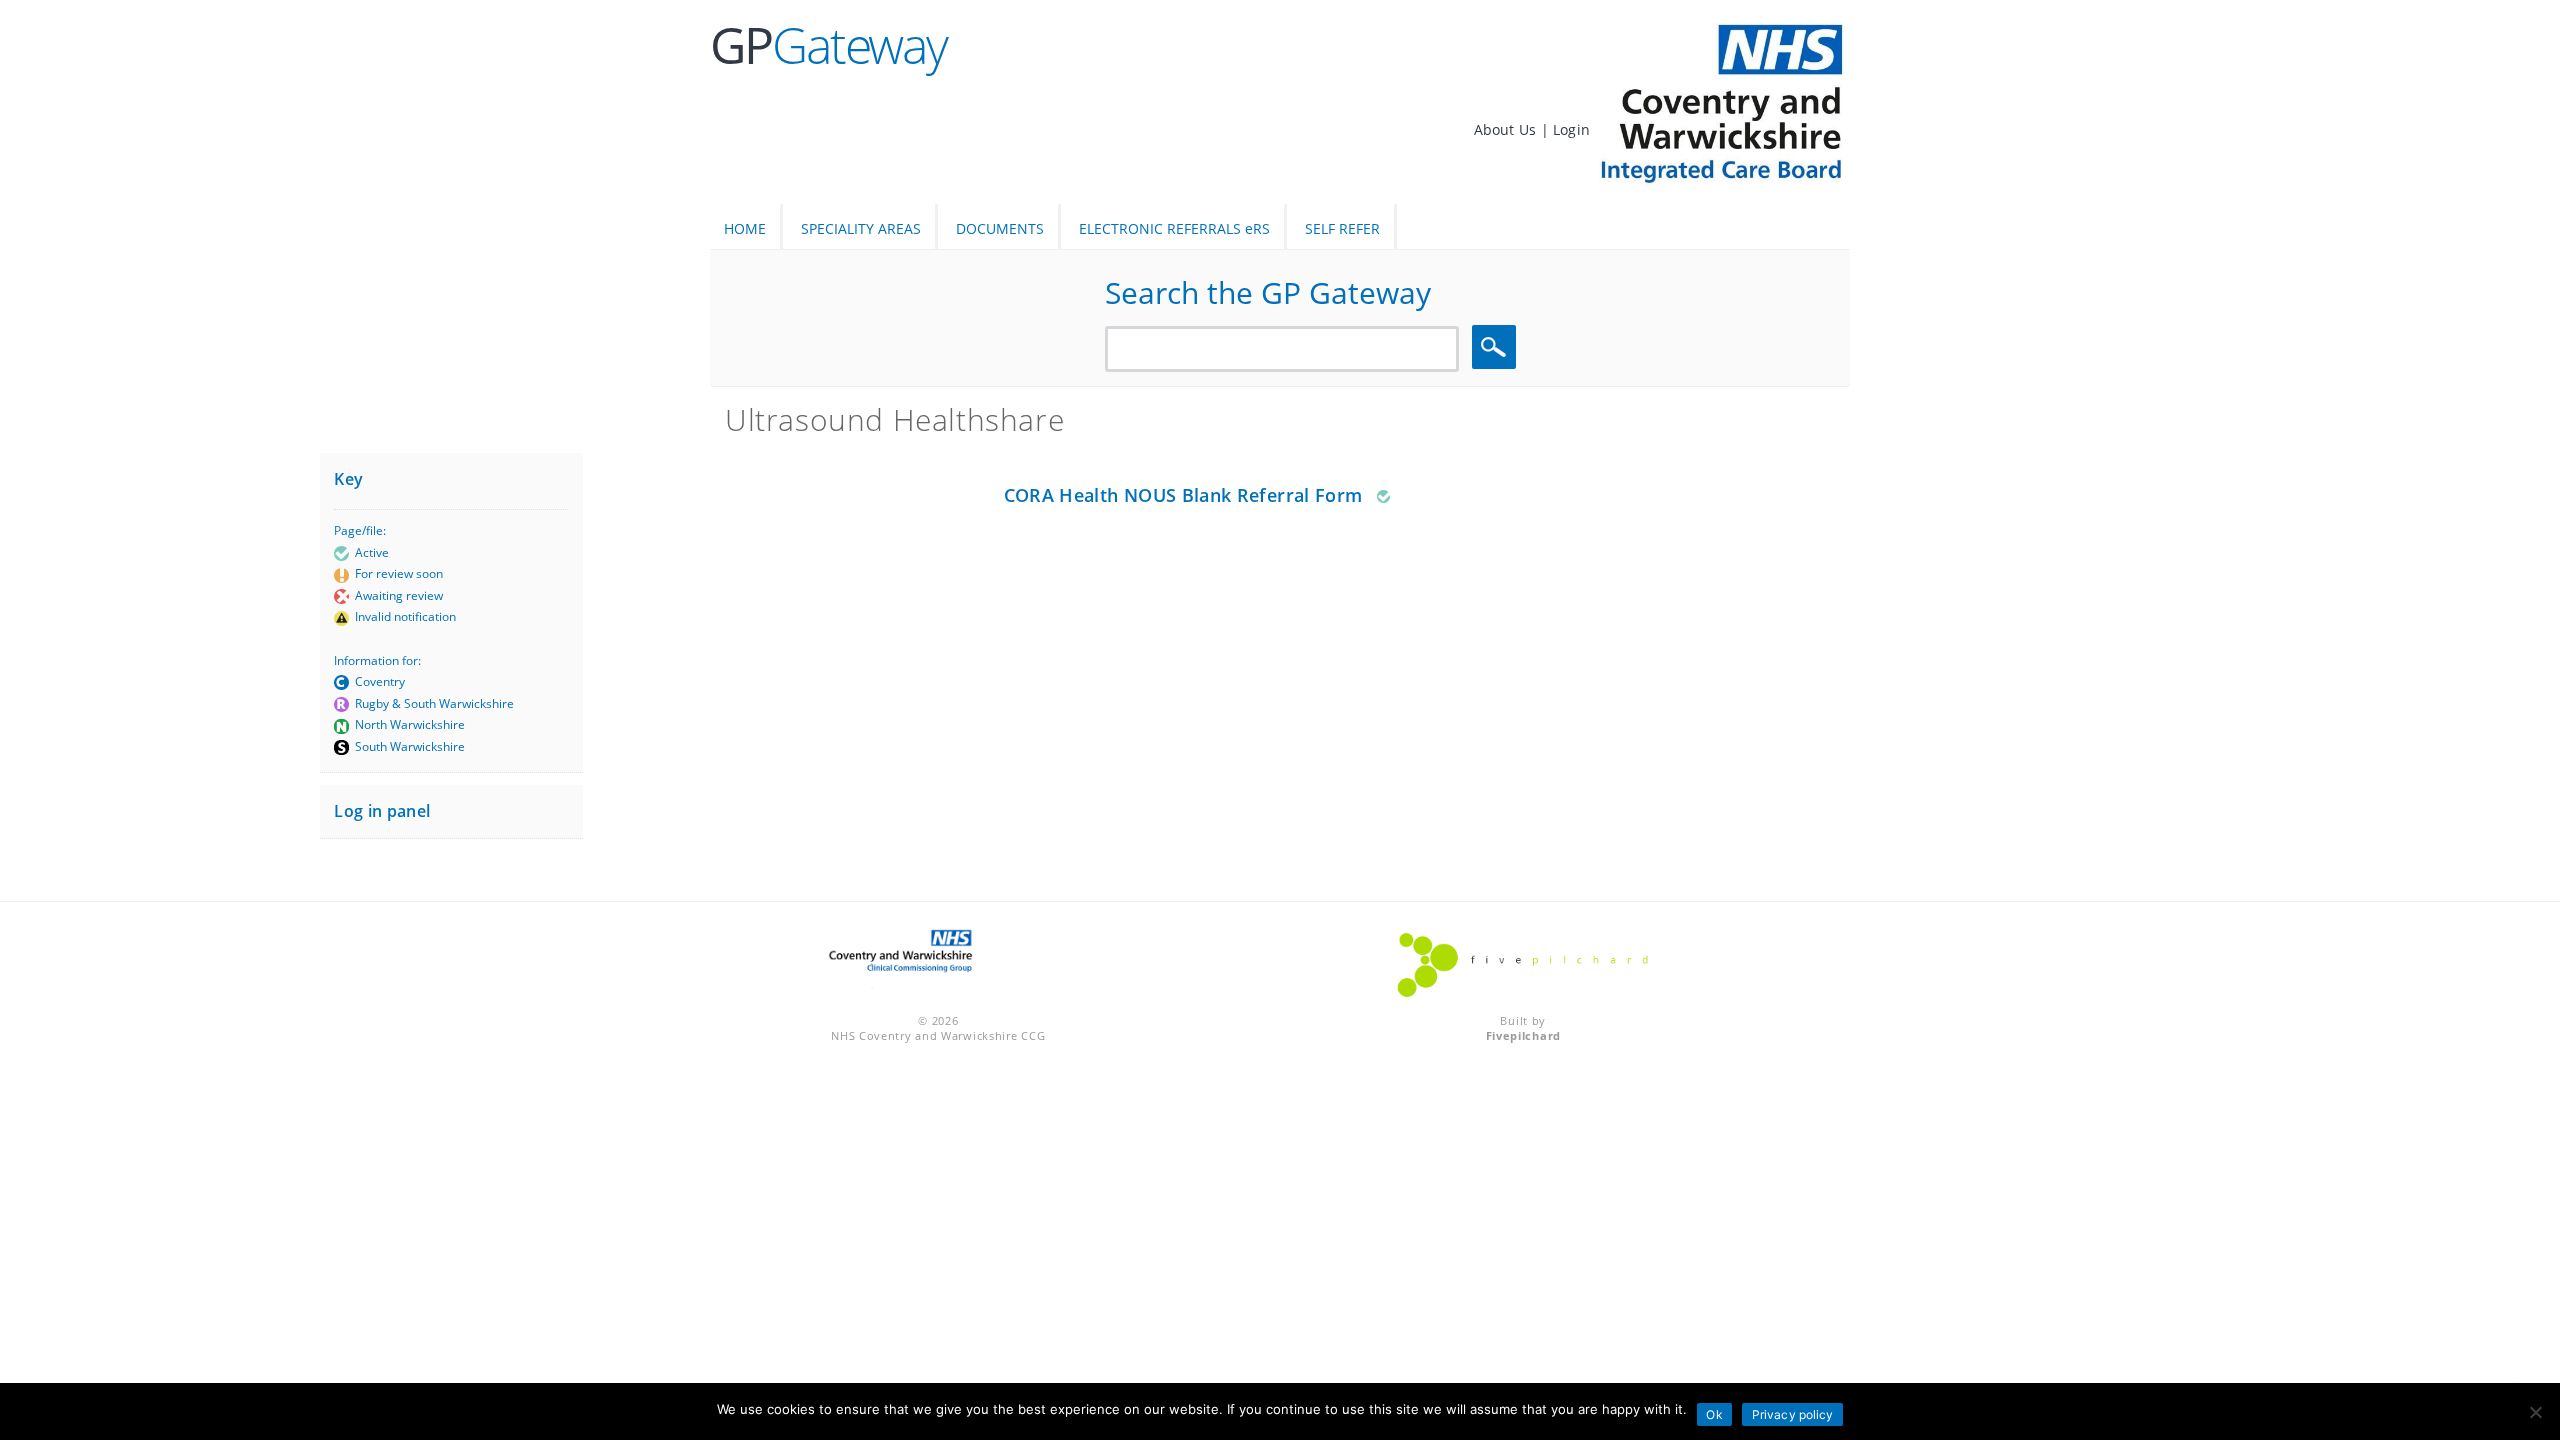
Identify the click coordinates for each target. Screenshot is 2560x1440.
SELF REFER (1342, 228)
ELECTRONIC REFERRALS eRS (1174, 228)
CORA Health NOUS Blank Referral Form (1183, 495)
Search (1497, 347)
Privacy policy (1793, 1414)
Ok (1714, 1414)
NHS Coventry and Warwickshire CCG (938, 1035)
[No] (2535, 1412)
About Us (1507, 129)
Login (1571, 129)
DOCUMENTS (1000, 228)
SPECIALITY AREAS (861, 228)
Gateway (828, 45)
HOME (745, 228)
